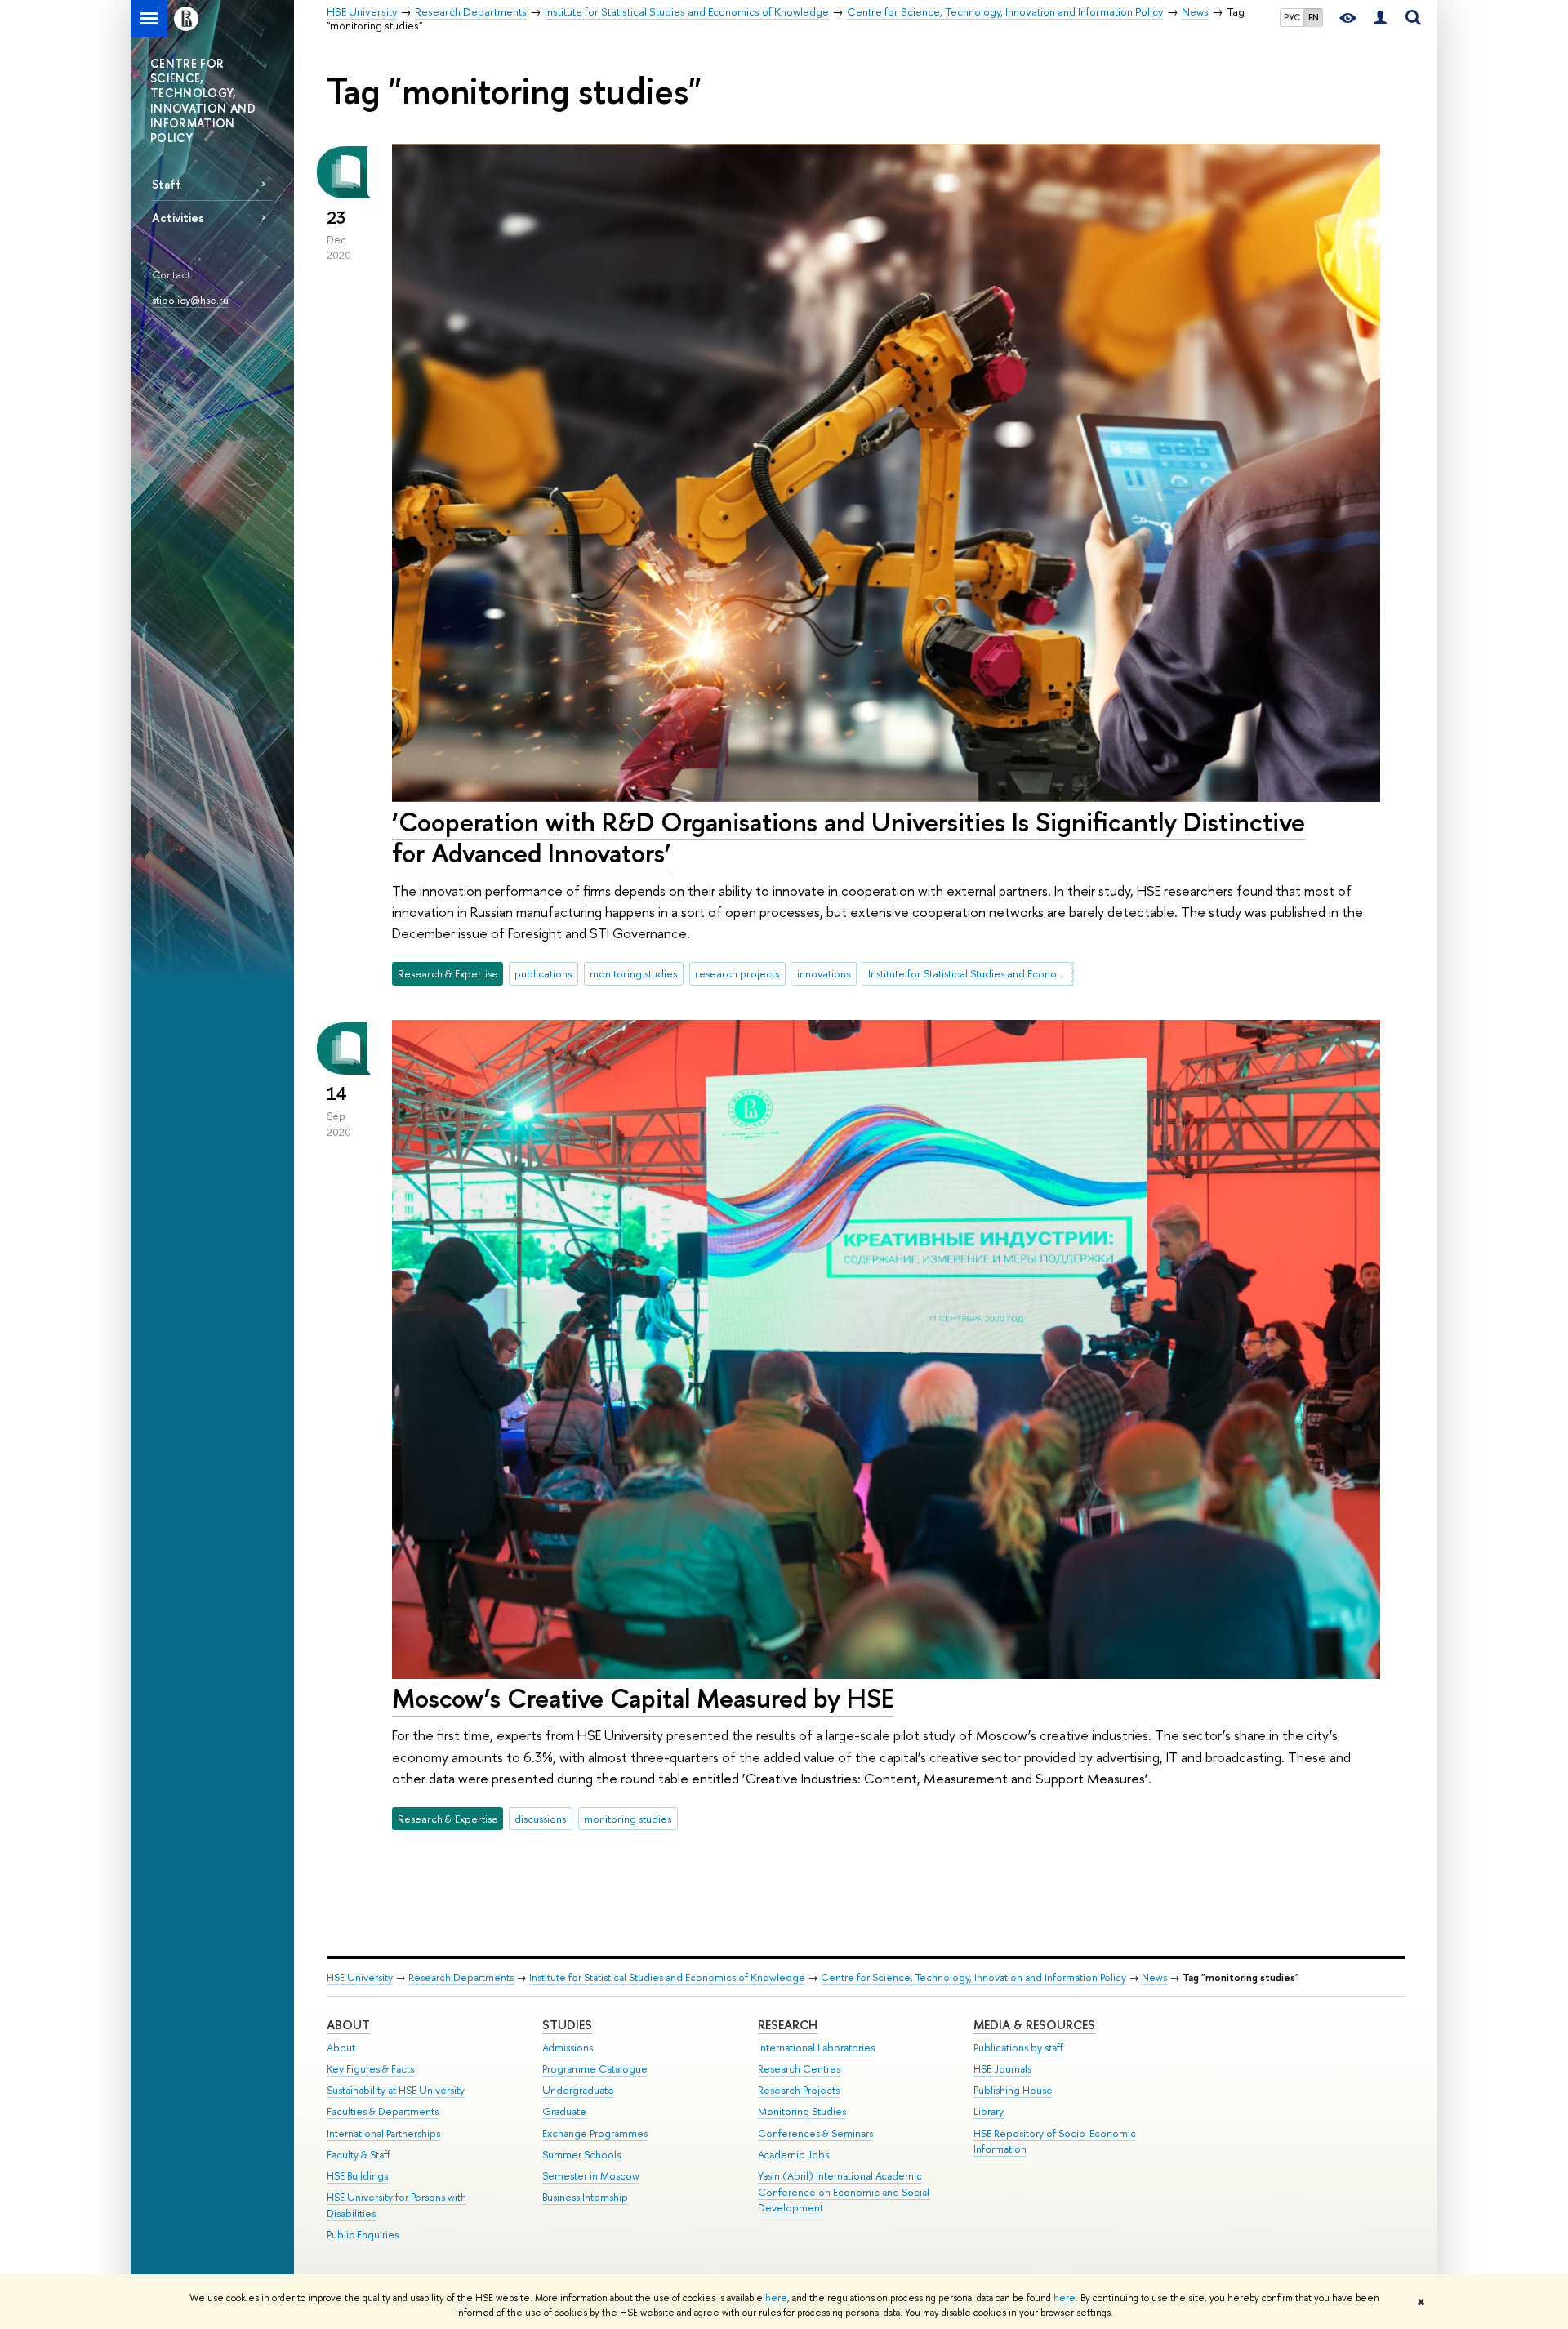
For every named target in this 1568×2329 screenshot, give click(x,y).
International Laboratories (816, 2048)
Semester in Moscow (591, 2176)
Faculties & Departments (383, 2111)
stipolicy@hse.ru (190, 300)
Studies (567, 2025)
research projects (737, 973)
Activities (178, 218)
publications (543, 973)
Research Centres (799, 2069)
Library (989, 2111)
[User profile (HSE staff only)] (1380, 18)
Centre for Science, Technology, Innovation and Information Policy (973, 1977)
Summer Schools (581, 2155)
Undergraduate (578, 2090)
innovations (824, 973)
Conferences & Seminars (815, 2133)
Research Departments (461, 1977)
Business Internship (585, 2197)
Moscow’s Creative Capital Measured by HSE (643, 1698)
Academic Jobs (793, 2155)
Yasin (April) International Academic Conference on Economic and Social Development (844, 2192)
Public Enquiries (363, 2235)
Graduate (564, 2111)
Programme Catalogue (595, 2069)
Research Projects (799, 2090)
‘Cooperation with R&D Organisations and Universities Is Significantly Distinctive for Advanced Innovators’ (849, 837)
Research (788, 2025)
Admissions (568, 2048)
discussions (540, 1819)
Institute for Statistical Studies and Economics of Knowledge (971, 973)
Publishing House (1013, 2090)
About (348, 2025)
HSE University (360, 1977)
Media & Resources (1034, 2025)
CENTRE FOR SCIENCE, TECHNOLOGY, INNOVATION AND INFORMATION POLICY (203, 100)
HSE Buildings (357, 2176)
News (1154, 1977)
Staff (167, 184)
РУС (1292, 17)
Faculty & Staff (359, 2155)
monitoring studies (633, 973)
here (776, 2298)
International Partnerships (383, 2133)
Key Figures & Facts (370, 2069)
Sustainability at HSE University (396, 2090)
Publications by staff (1018, 2048)
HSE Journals (1002, 2069)
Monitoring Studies (802, 2111)
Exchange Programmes (595, 2133)
